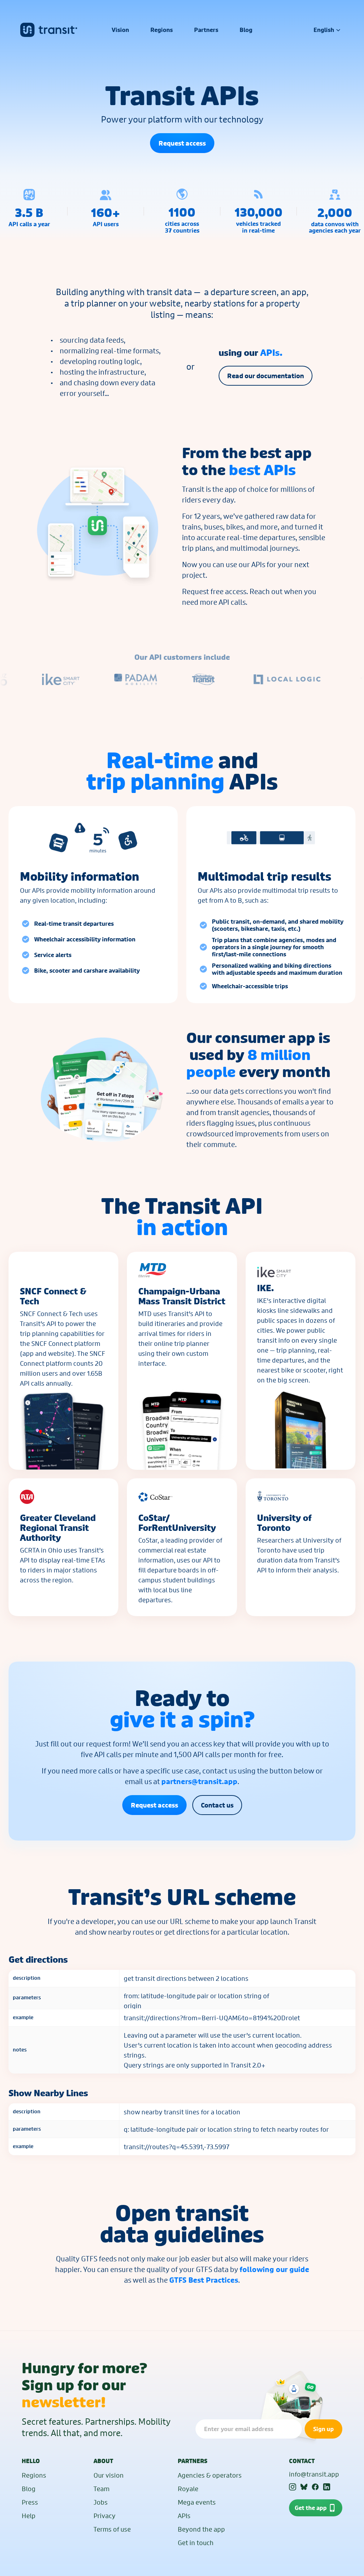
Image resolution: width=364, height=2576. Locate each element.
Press (30, 2502)
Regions (34, 2475)
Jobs (101, 2502)
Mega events (197, 2502)
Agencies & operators (210, 2475)
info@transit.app (314, 2474)
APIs (184, 2516)
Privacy (105, 2516)
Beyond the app (201, 2529)
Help (29, 2516)
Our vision (109, 2475)
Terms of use (112, 2529)
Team (101, 2489)
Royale (188, 2489)
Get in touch (196, 2543)
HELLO (31, 2461)
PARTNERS (193, 2461)
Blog (29, 2489)
